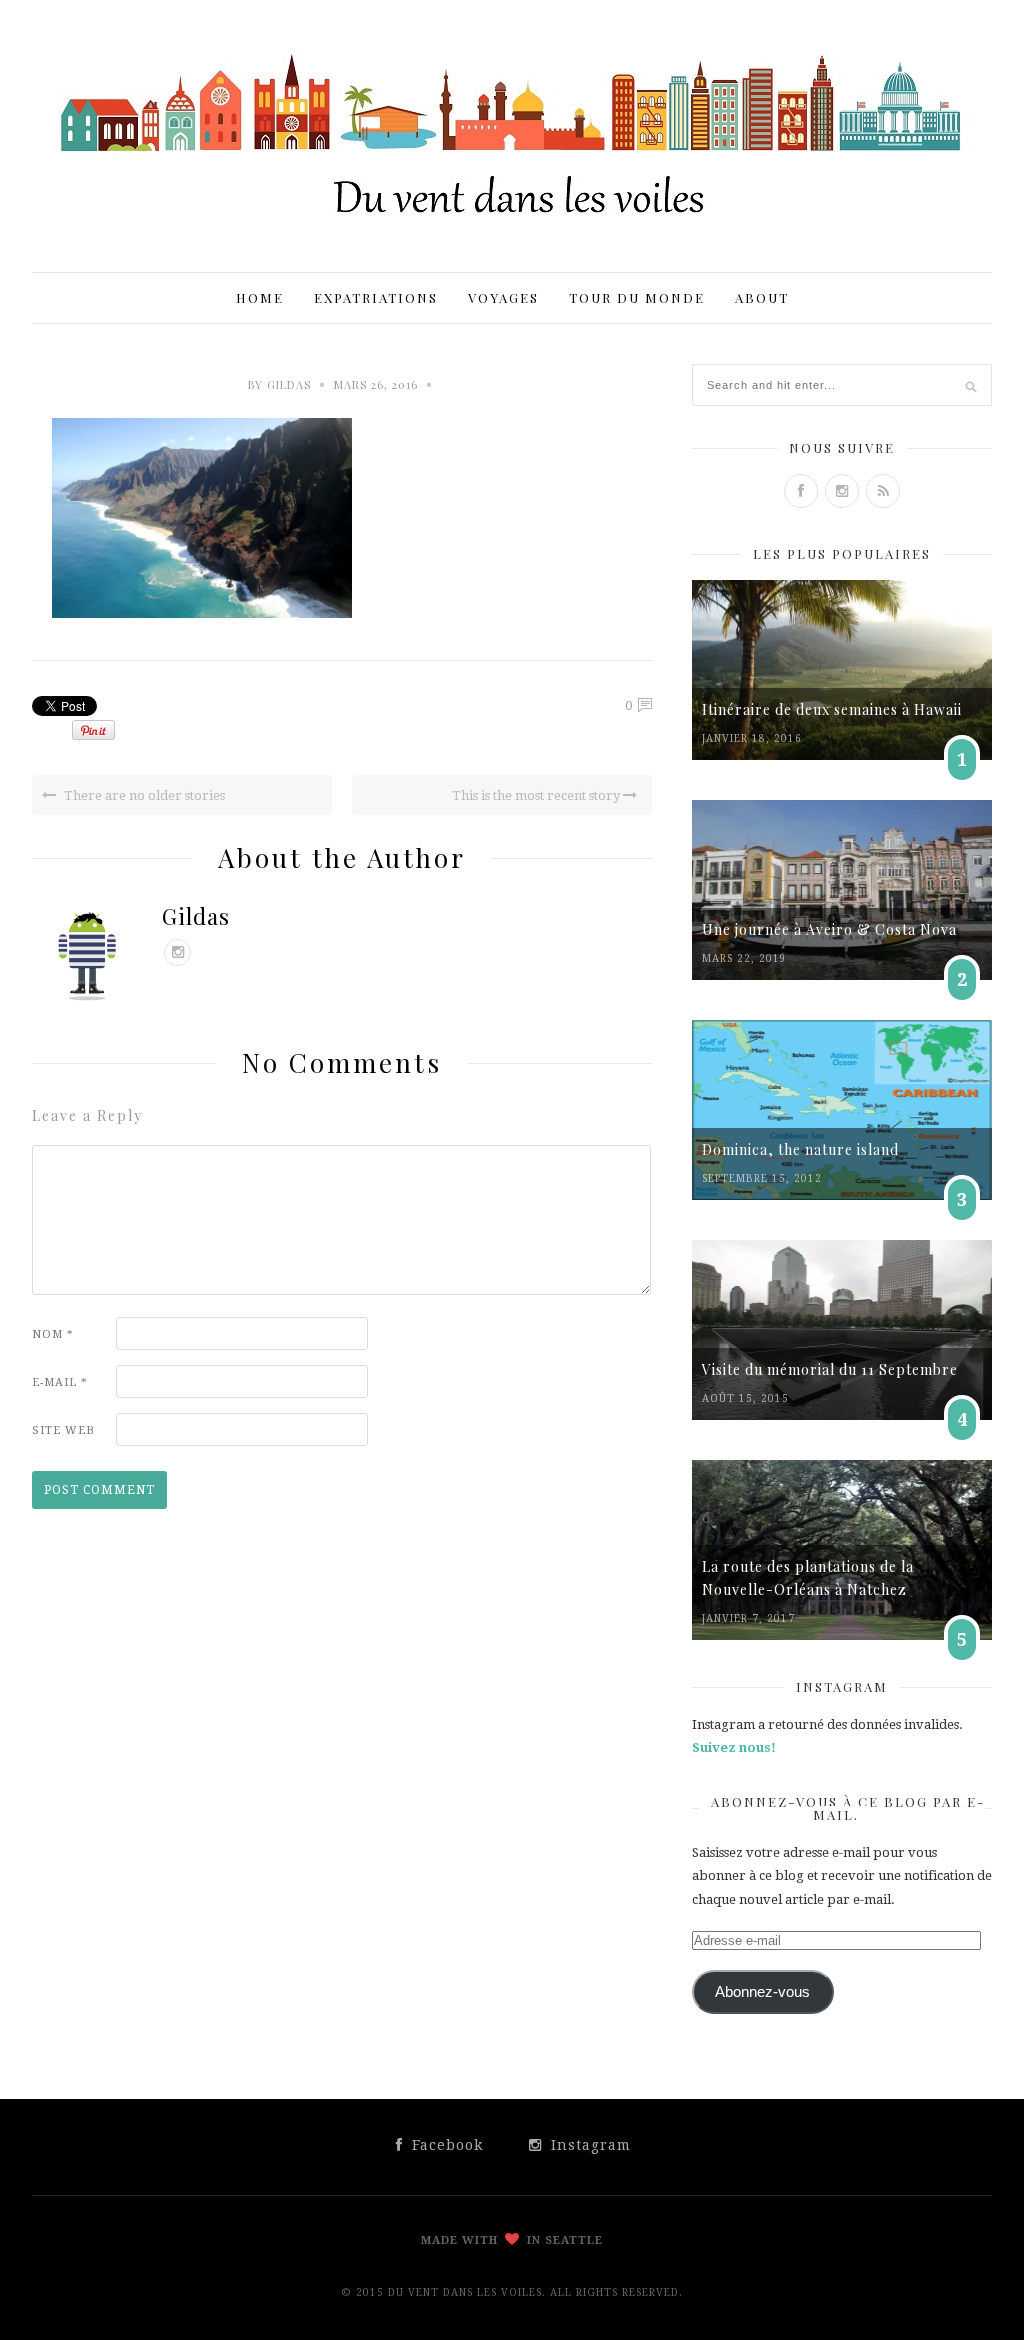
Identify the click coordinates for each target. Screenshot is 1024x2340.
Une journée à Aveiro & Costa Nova (829, 929)
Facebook (445, 2145)
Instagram (588, 2145)
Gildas (289, 384)
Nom (53, 1334)
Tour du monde (637, 297)
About (762, 297)
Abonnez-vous (762, 1992)
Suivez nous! (734, 1747)
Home (260, 297)
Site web (63, 1430)
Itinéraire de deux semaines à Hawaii (832, 709)
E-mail (60, 1382)
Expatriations (376, 297)
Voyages (503, 297)
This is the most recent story (537, 795)
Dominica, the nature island (800, 1149)
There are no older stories (143, 795)
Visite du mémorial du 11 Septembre (830, 1369)
